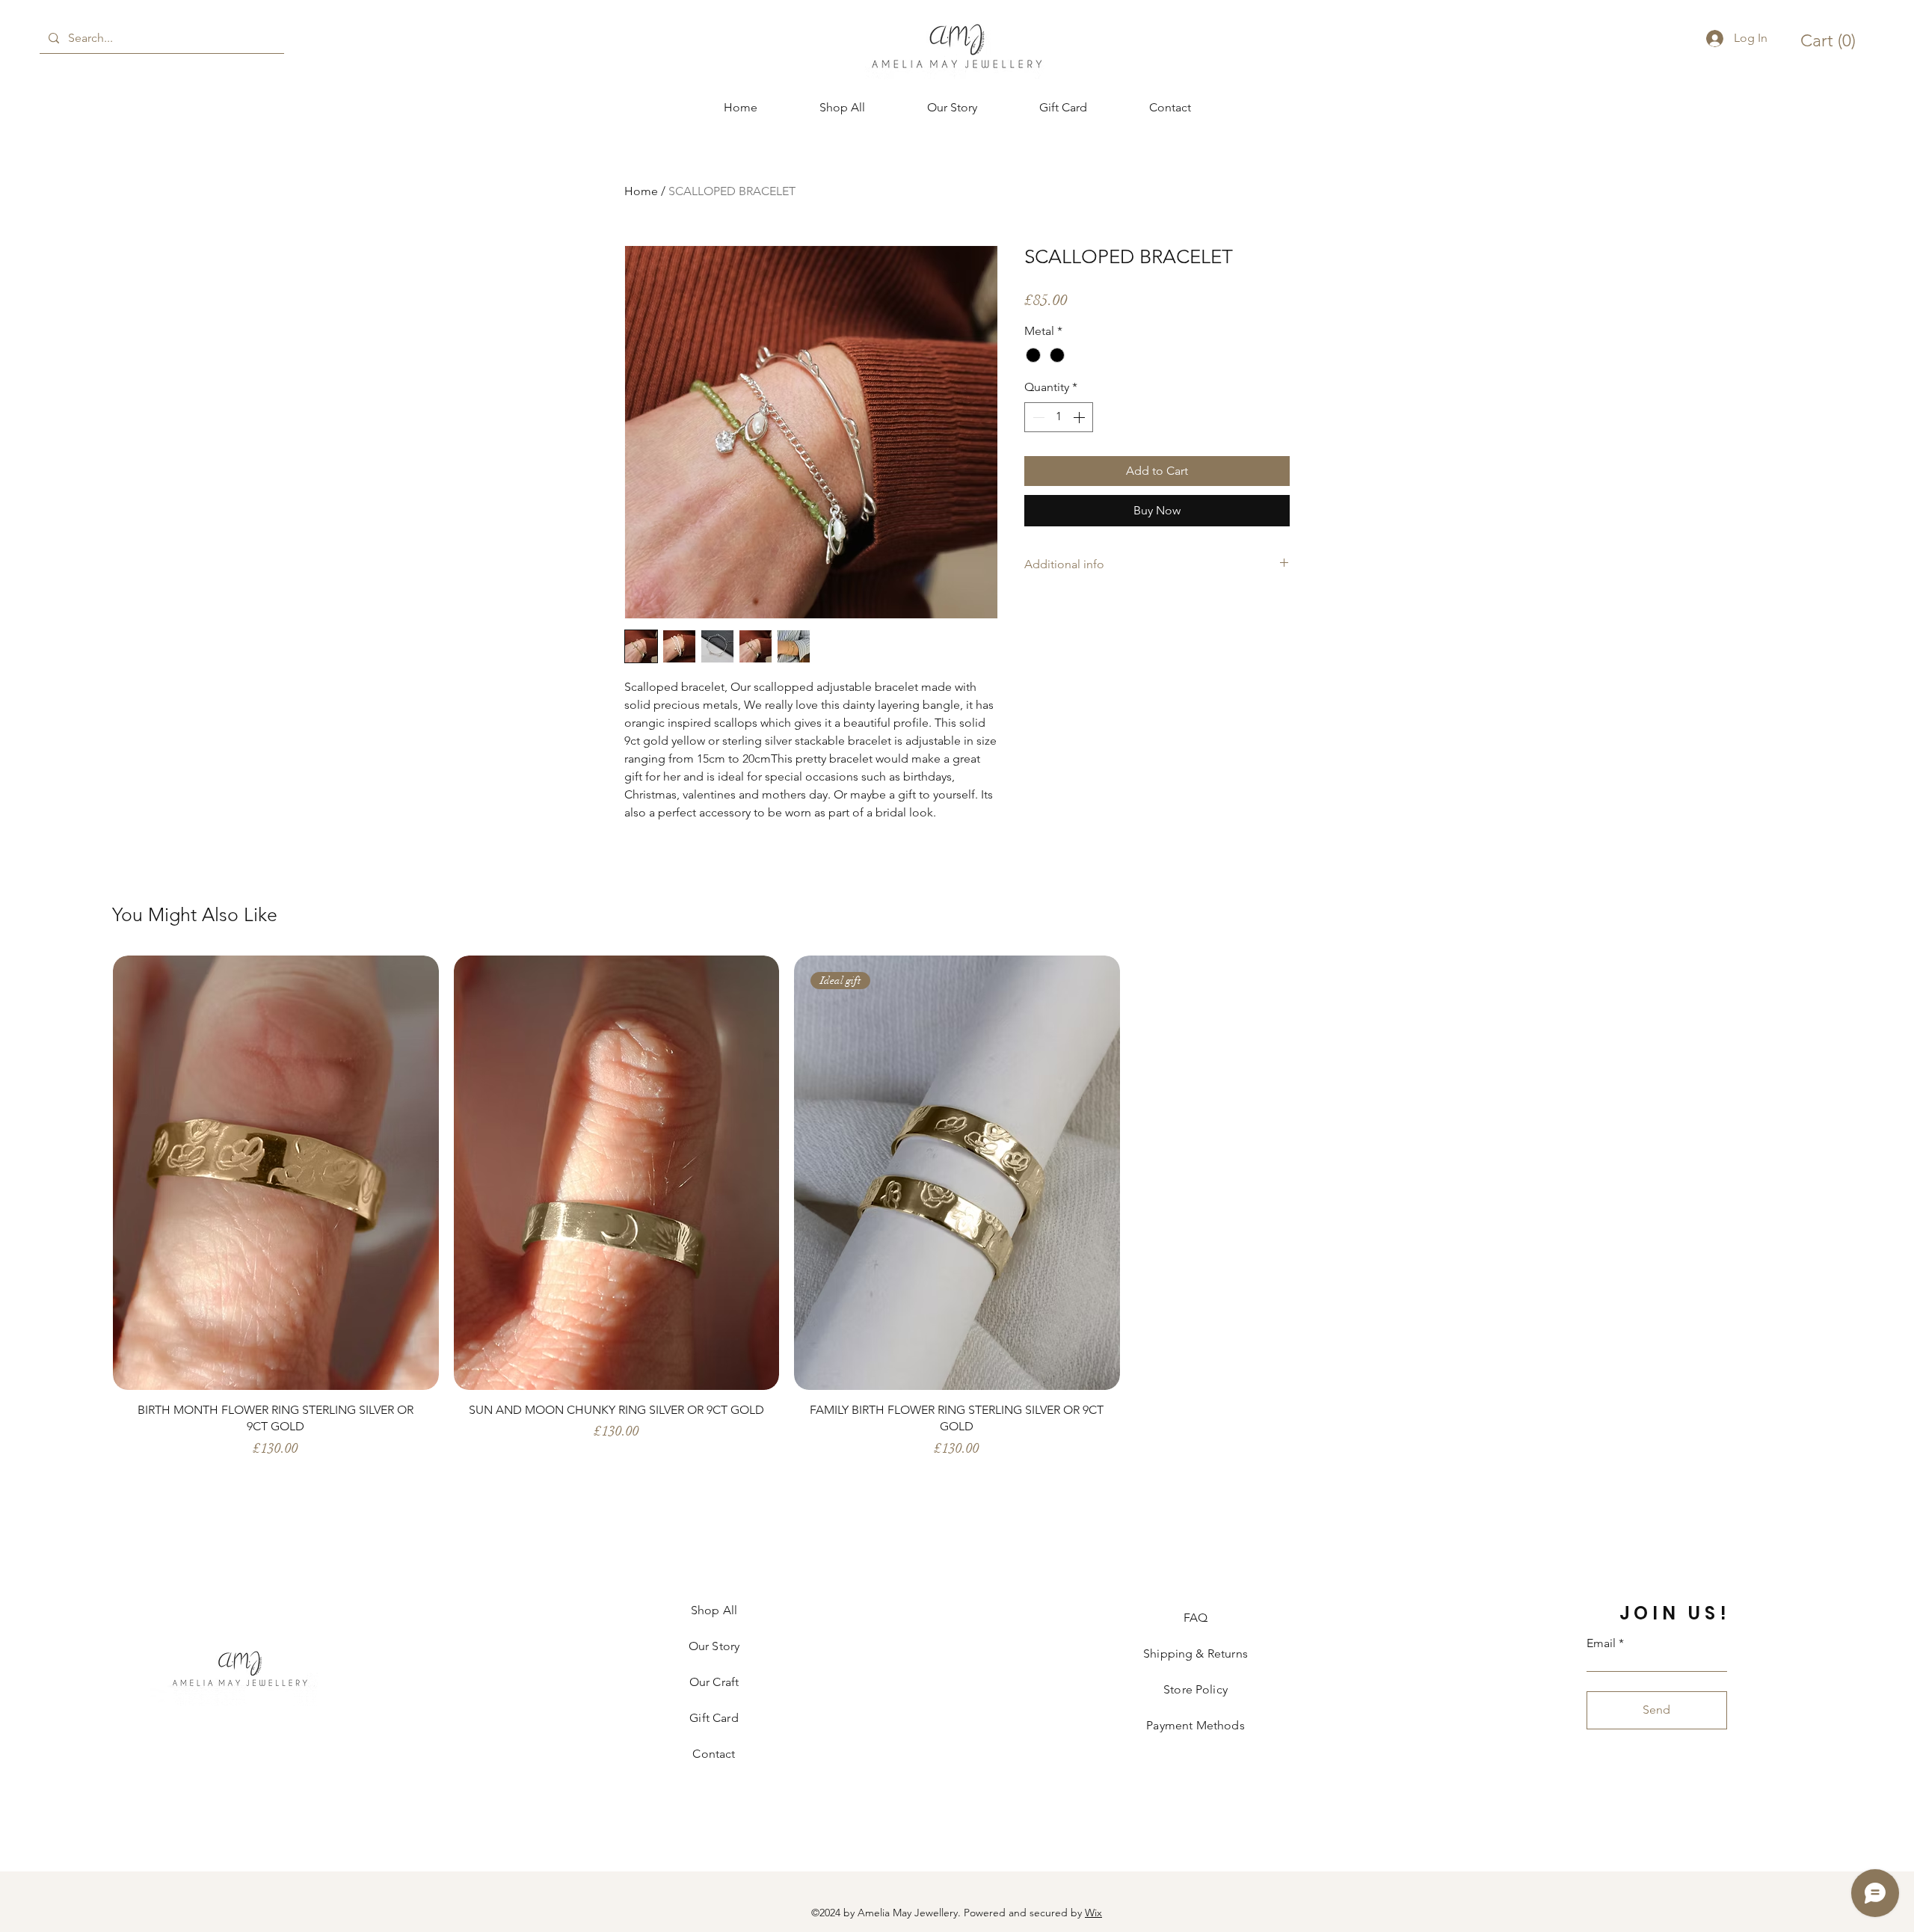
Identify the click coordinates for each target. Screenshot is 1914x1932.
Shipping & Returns (1196, 1653)
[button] (1831, 41)
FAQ (1196, 1618)
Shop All (714, 1610)
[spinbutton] (1059, 417)
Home (641, 191)
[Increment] (1080, 417)
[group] (957, 1214)
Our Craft (714, 1682)
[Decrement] (1037, 417)
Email (1601, 1643)
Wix (1093, 1913)
